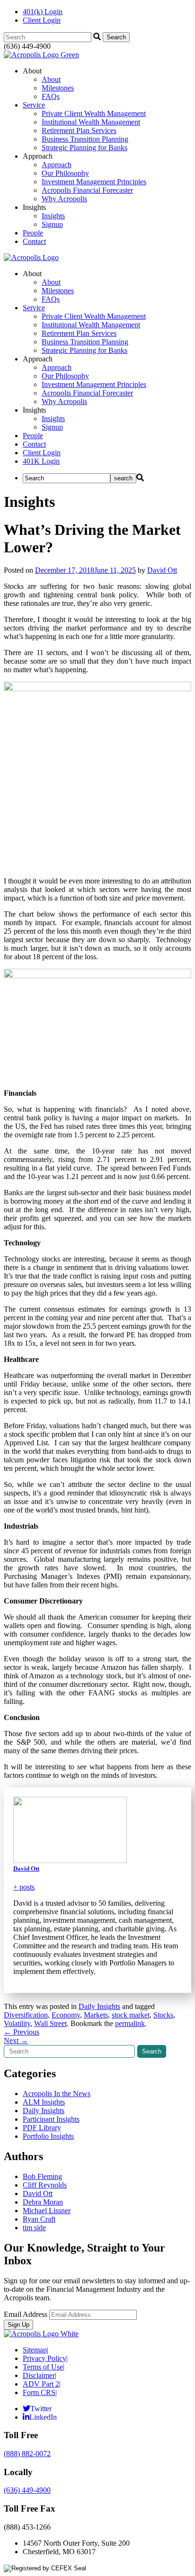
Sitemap (35, 2350)
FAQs (51, 96)
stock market (131, 2015)
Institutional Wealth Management (91, 122)
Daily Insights (99, 2006)
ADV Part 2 (42, 2384)
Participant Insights (51, 2119)
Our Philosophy (65, 173)
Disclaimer (40, 2375)
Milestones (58, 88)
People (33, 233)
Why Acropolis (64, 199)
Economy (66, 2015)
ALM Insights (44, 2102)
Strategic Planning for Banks (84, 148)
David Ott (162, 570)
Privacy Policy (45, 2358)
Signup (52, 224)
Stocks (163, 2015)
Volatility (17, 2023)
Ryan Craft (39, 2219)
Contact (34, 241)
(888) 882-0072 (27, 2454)
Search (152, 2051)
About (51, 79)
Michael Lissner (47, 2211)
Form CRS (40, 2392)
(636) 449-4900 (27, 2490)
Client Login (42, 20)
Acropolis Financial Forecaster (87, 190)
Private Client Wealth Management (94, 113)
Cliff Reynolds (45, 2185)
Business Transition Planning (85, 139)
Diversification (26, 2015)
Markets (96, 2015)
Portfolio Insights (48, 2136)
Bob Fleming (42, 2176)
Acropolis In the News (57, 2094)
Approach (57, 165)
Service (34, 105)
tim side (34, 2228)
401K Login (41, 461)
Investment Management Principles (94, 182)
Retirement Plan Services (79, 131)
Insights (53, 216)
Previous (22, 2032)
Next (16, 2040)
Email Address (26, 2314)
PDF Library (42, 2128)
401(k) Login (43, 12)
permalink (130, 2023)
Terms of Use (44, 2367)
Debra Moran (43, 2202)
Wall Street (50, 2023)
